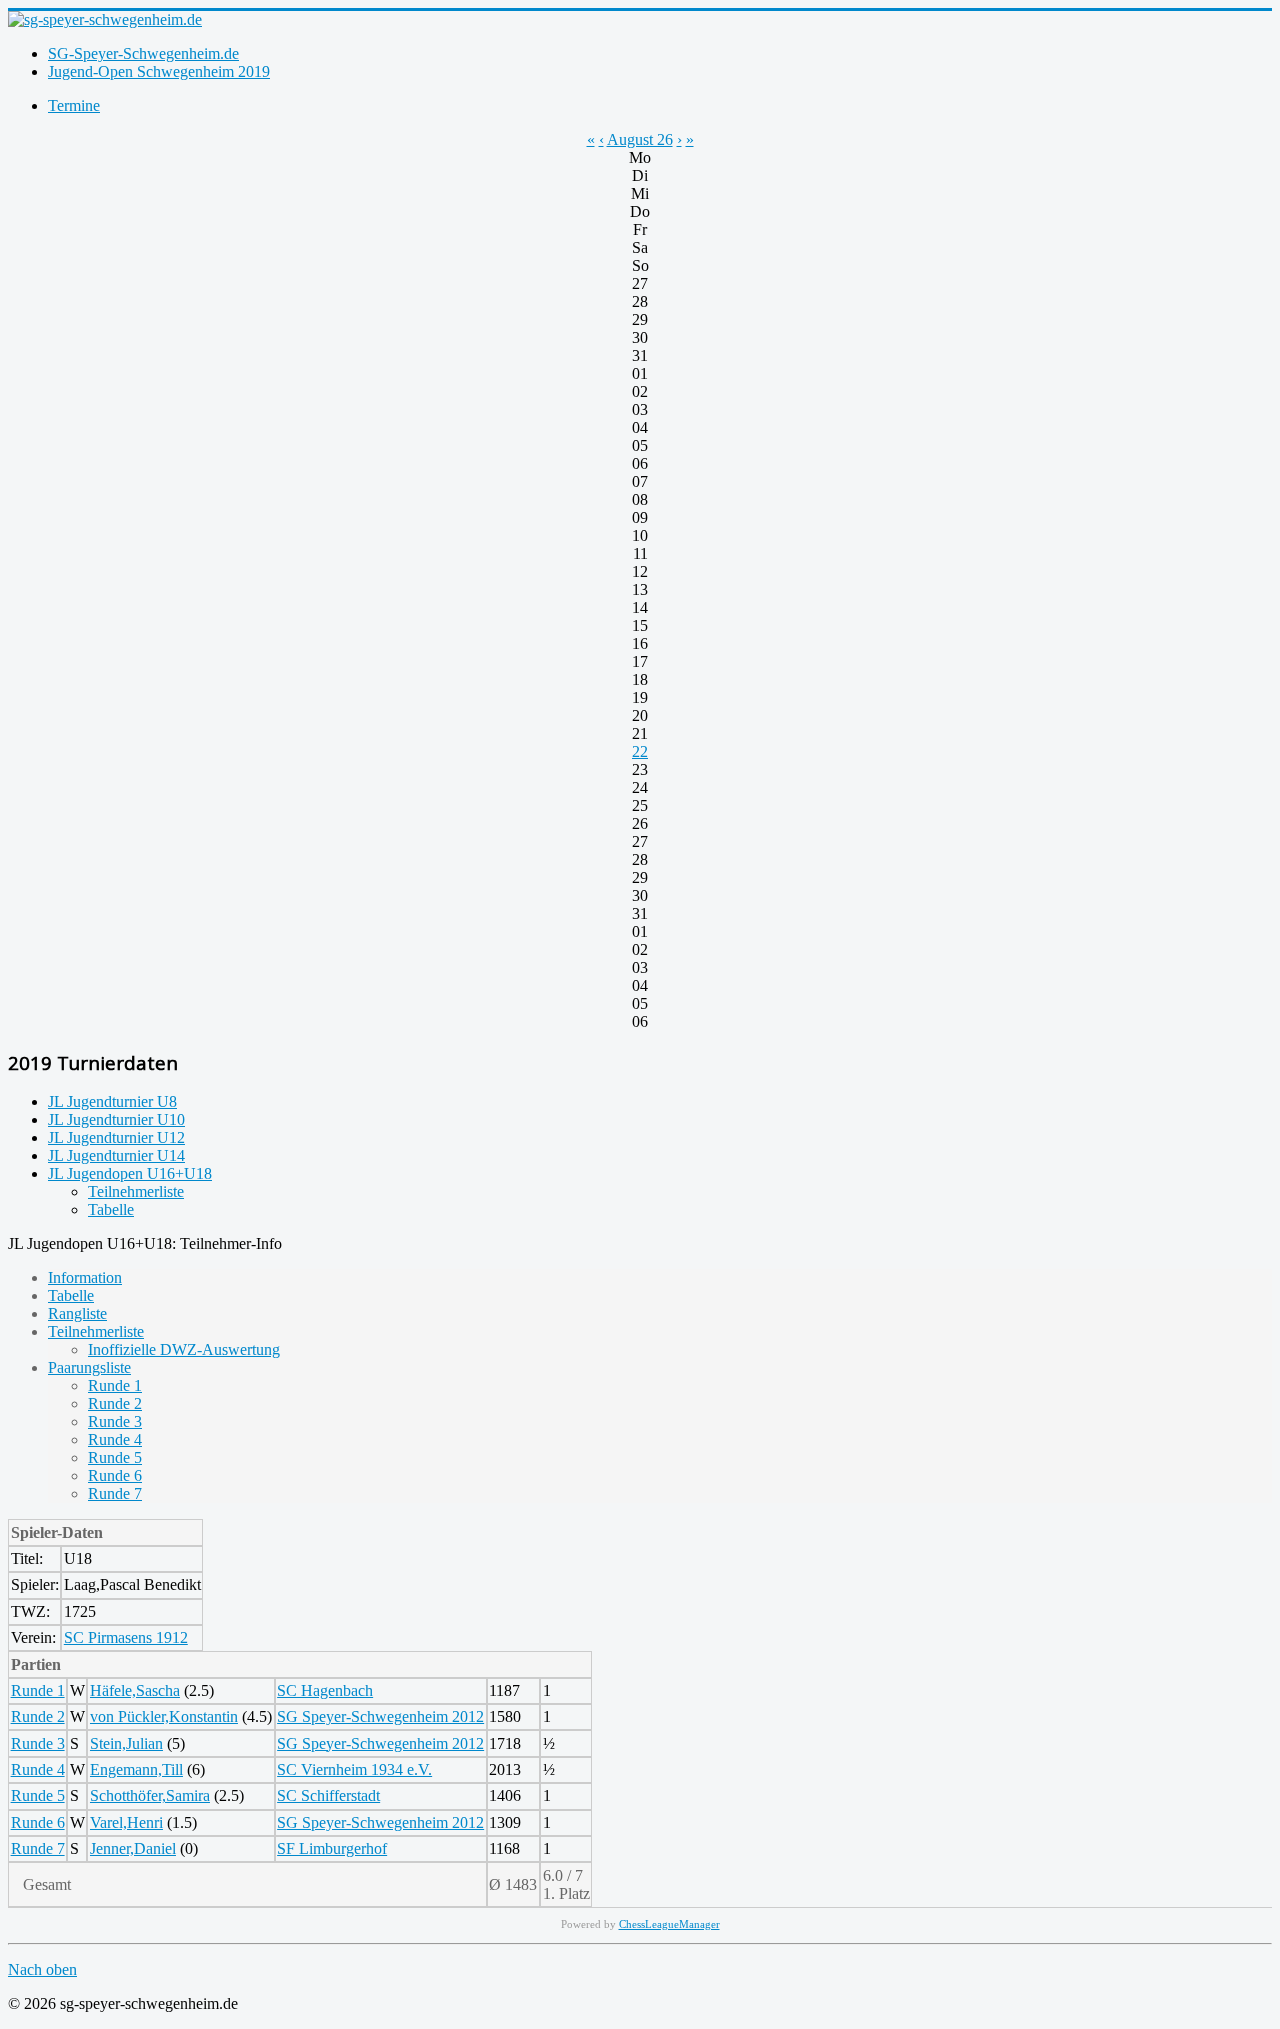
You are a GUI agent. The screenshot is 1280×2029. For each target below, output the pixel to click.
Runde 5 (115, 1457)
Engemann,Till (136, 1769)
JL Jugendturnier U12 (116, 1137)
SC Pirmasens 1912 (126, 1637)
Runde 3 (115, 1421)
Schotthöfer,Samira (150, 1795)
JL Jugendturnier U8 (112, 1101)
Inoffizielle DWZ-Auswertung (184, 1349)
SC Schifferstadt (328, 1795)
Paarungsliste (89, 1367)
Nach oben (42, 1969)
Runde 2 (115, 1403)
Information (85, 1277)
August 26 (640, 139)
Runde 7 (115, 1493)
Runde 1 (115, 1385)
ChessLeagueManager (669, 1924)
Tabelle (111, 1209)
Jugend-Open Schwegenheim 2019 (159, 71)
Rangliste (77, 1313)
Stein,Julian (126, 1743)
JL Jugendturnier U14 (116, 1155)
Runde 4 (115, 1439)
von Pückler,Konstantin (164, 1716)
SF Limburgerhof (332, 1848)
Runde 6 (115, 1475)
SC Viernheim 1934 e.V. (354, 1769)
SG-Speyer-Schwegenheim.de (143, 53)
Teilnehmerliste (136, 1191)
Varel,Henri (126, 1822)
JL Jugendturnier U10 (116, 1119)
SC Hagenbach (325, 1690)
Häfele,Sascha (135, 1690)
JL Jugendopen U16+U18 (130, 1173)
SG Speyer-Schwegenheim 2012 (380, 1716)
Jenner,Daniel (133, 1848)
